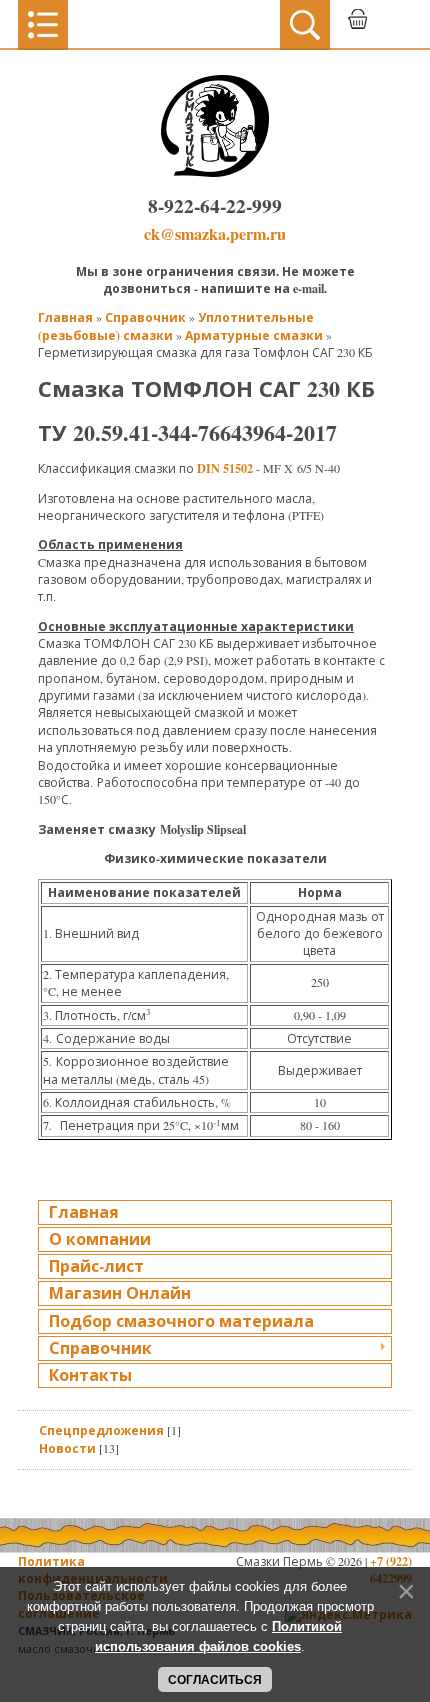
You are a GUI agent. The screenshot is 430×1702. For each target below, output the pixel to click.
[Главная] (215, 172)
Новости (67, 1448)
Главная (65, 317)
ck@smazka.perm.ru (215, 234)
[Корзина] (357, 25)
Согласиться (215, 1680)
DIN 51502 (225, 468)
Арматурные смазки (254, 335)
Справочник (145, 317)
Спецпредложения (101, 1430)
